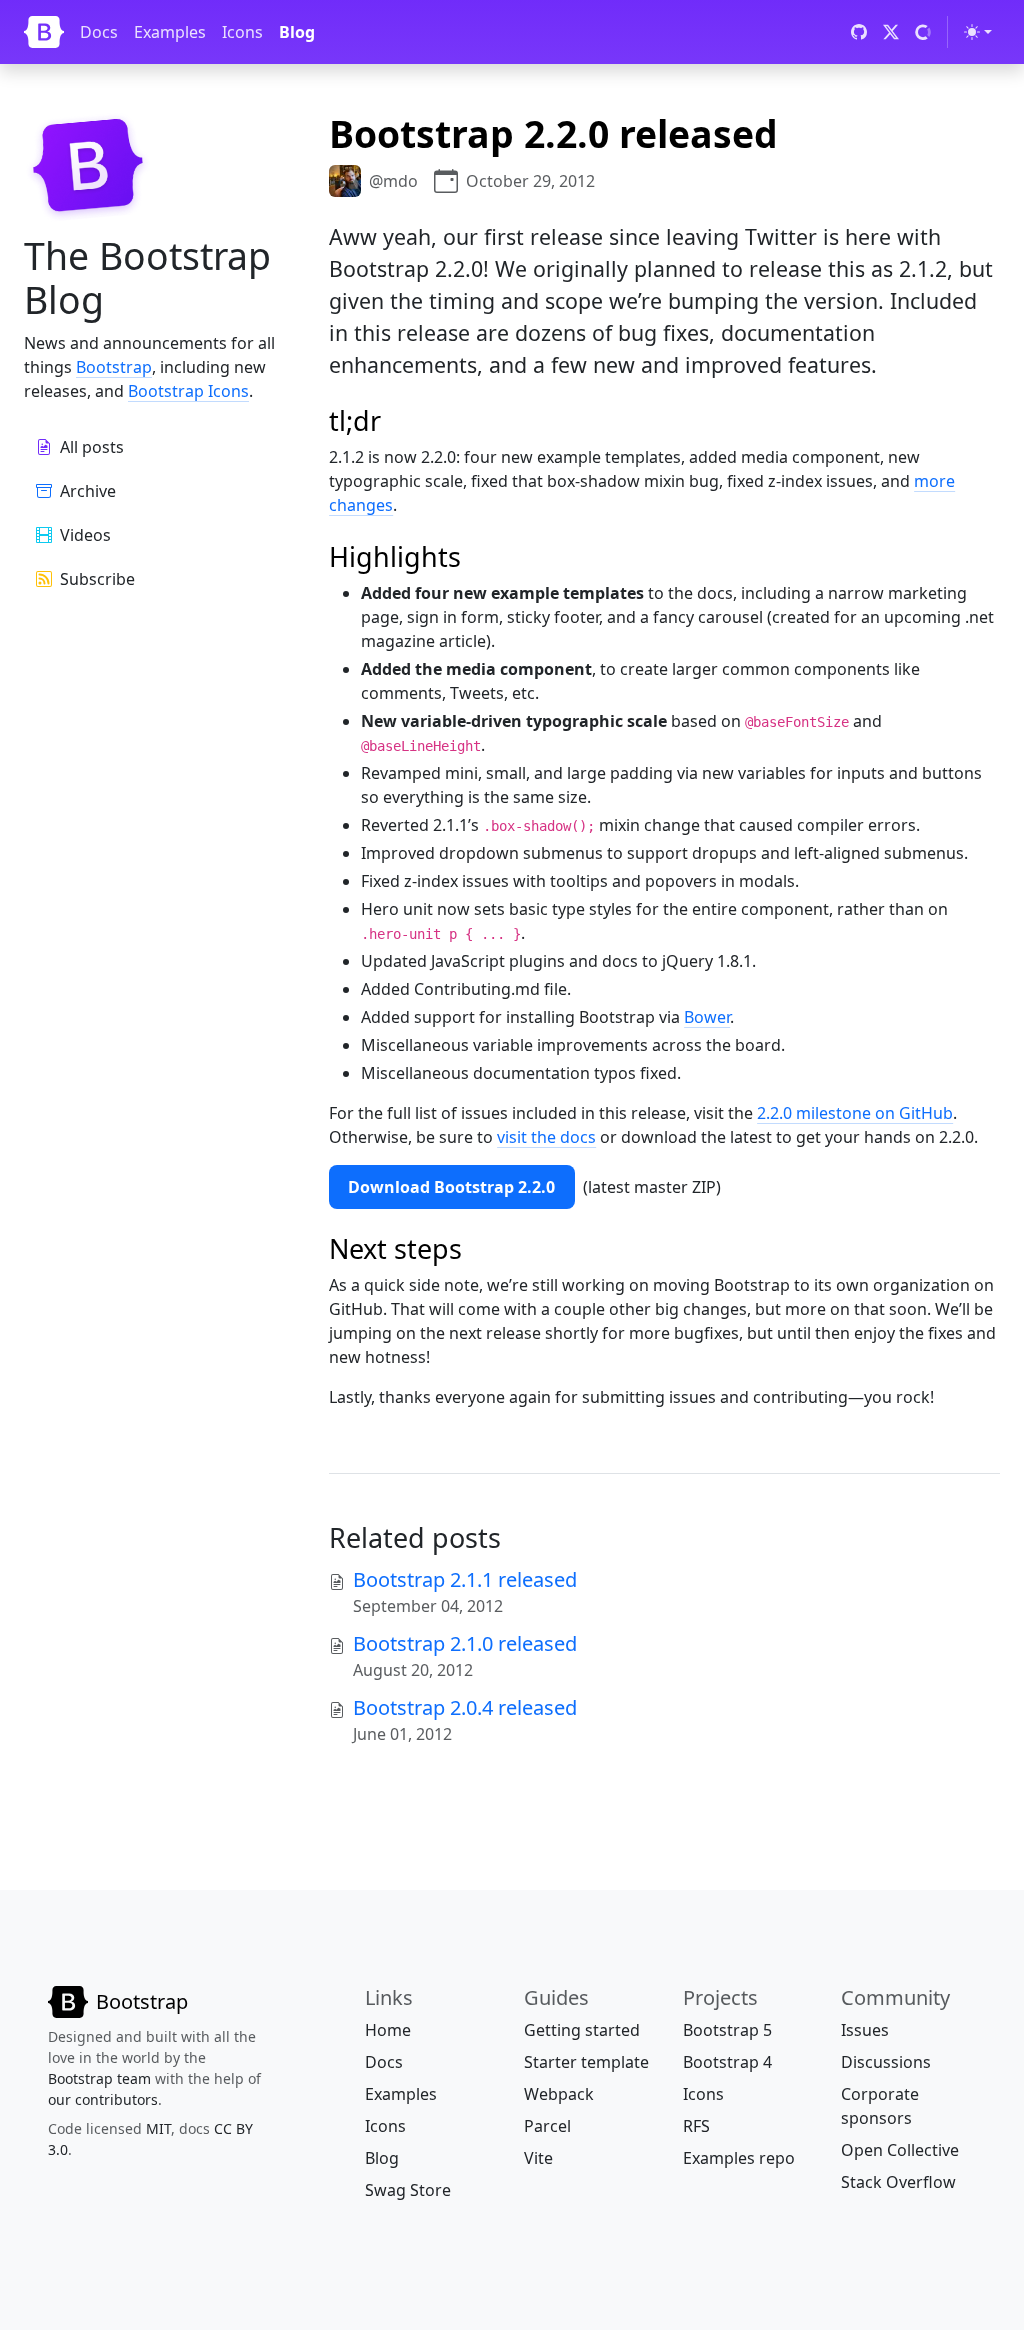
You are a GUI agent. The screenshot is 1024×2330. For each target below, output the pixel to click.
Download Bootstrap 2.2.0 (451, 1187)
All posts (92, 447)
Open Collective (900, 2150)
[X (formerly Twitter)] (891, 32)
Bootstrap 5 (727, 2030)
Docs (99, 32)
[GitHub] (859, 32)
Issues (865, 2030)
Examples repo (739, 2158)
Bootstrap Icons (188, 391)
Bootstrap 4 (727, 2062)
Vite (538, 2158)
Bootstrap (114, 367)
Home (388, 2030)
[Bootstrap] (44, 32)
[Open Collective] (923, 32)
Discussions (886, 2062)
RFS (696, 2126)
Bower (707, 1017)
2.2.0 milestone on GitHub (855, 1113)
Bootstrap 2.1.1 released (465, 1579)
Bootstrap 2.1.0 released (465, 1643)
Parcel (547, 2126)
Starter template (586, 2062)
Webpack (559, 2094)
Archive (88, 491)
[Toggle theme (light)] (978, 32)
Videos (85, 535)
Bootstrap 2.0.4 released (465, 1707)
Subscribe (97, 579)
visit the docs (546, 1137)
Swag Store (408, 2190)
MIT (158, 2128)
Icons (242, 32)
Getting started (582, 2030)
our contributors (103, 2099)
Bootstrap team (99, 2078)
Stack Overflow (898, 2182)
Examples (170, 32)
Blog (297, 32)
